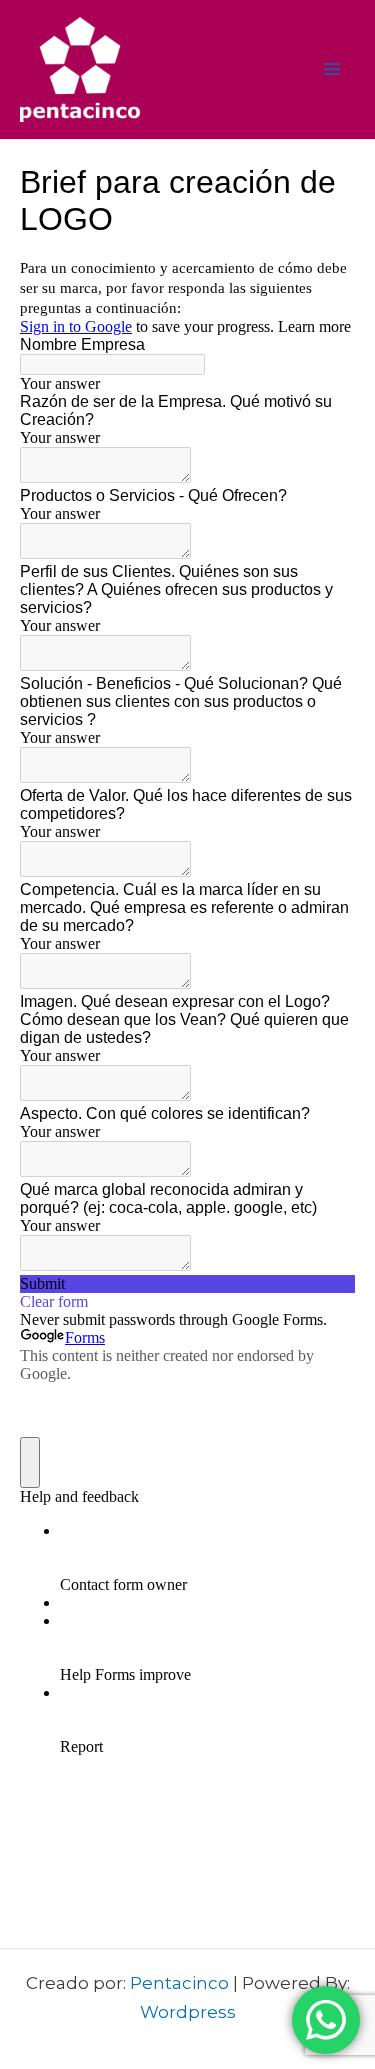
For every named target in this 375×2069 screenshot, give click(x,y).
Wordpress (188, 2012)
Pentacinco (179, 1983)
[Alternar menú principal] (333, 70)
